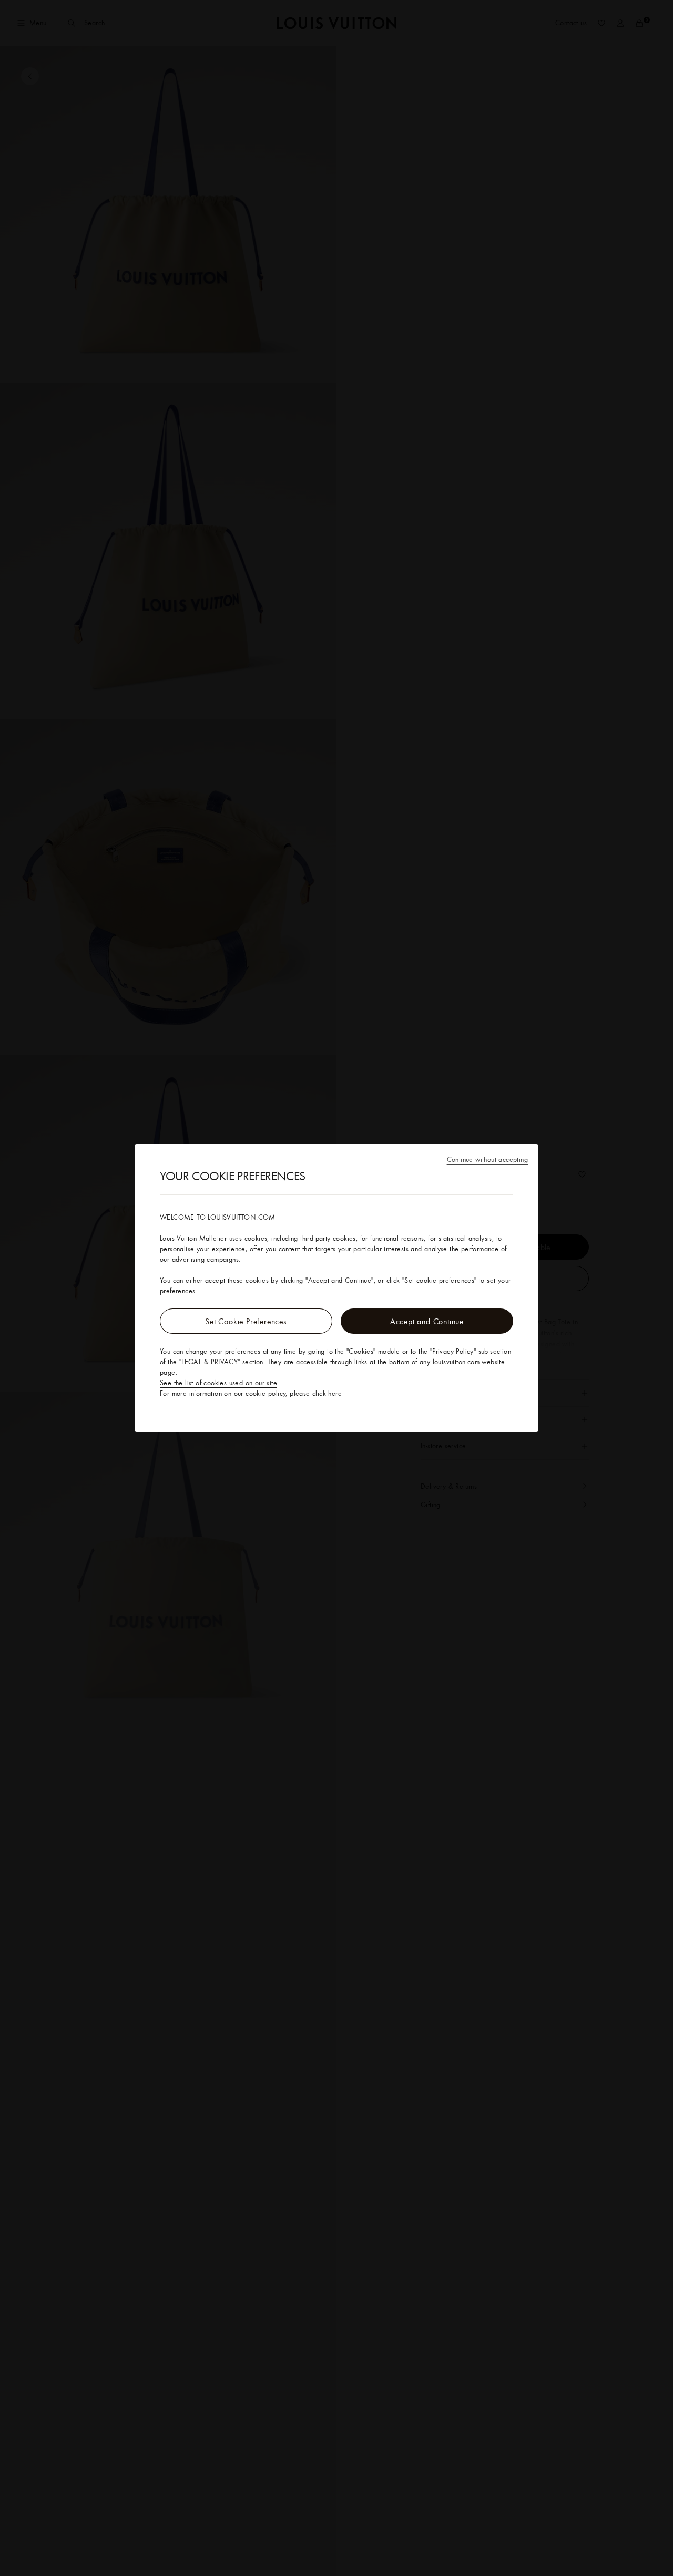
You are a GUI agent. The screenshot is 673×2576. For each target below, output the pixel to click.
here (335, 1393)
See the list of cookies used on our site (218, 1383)
